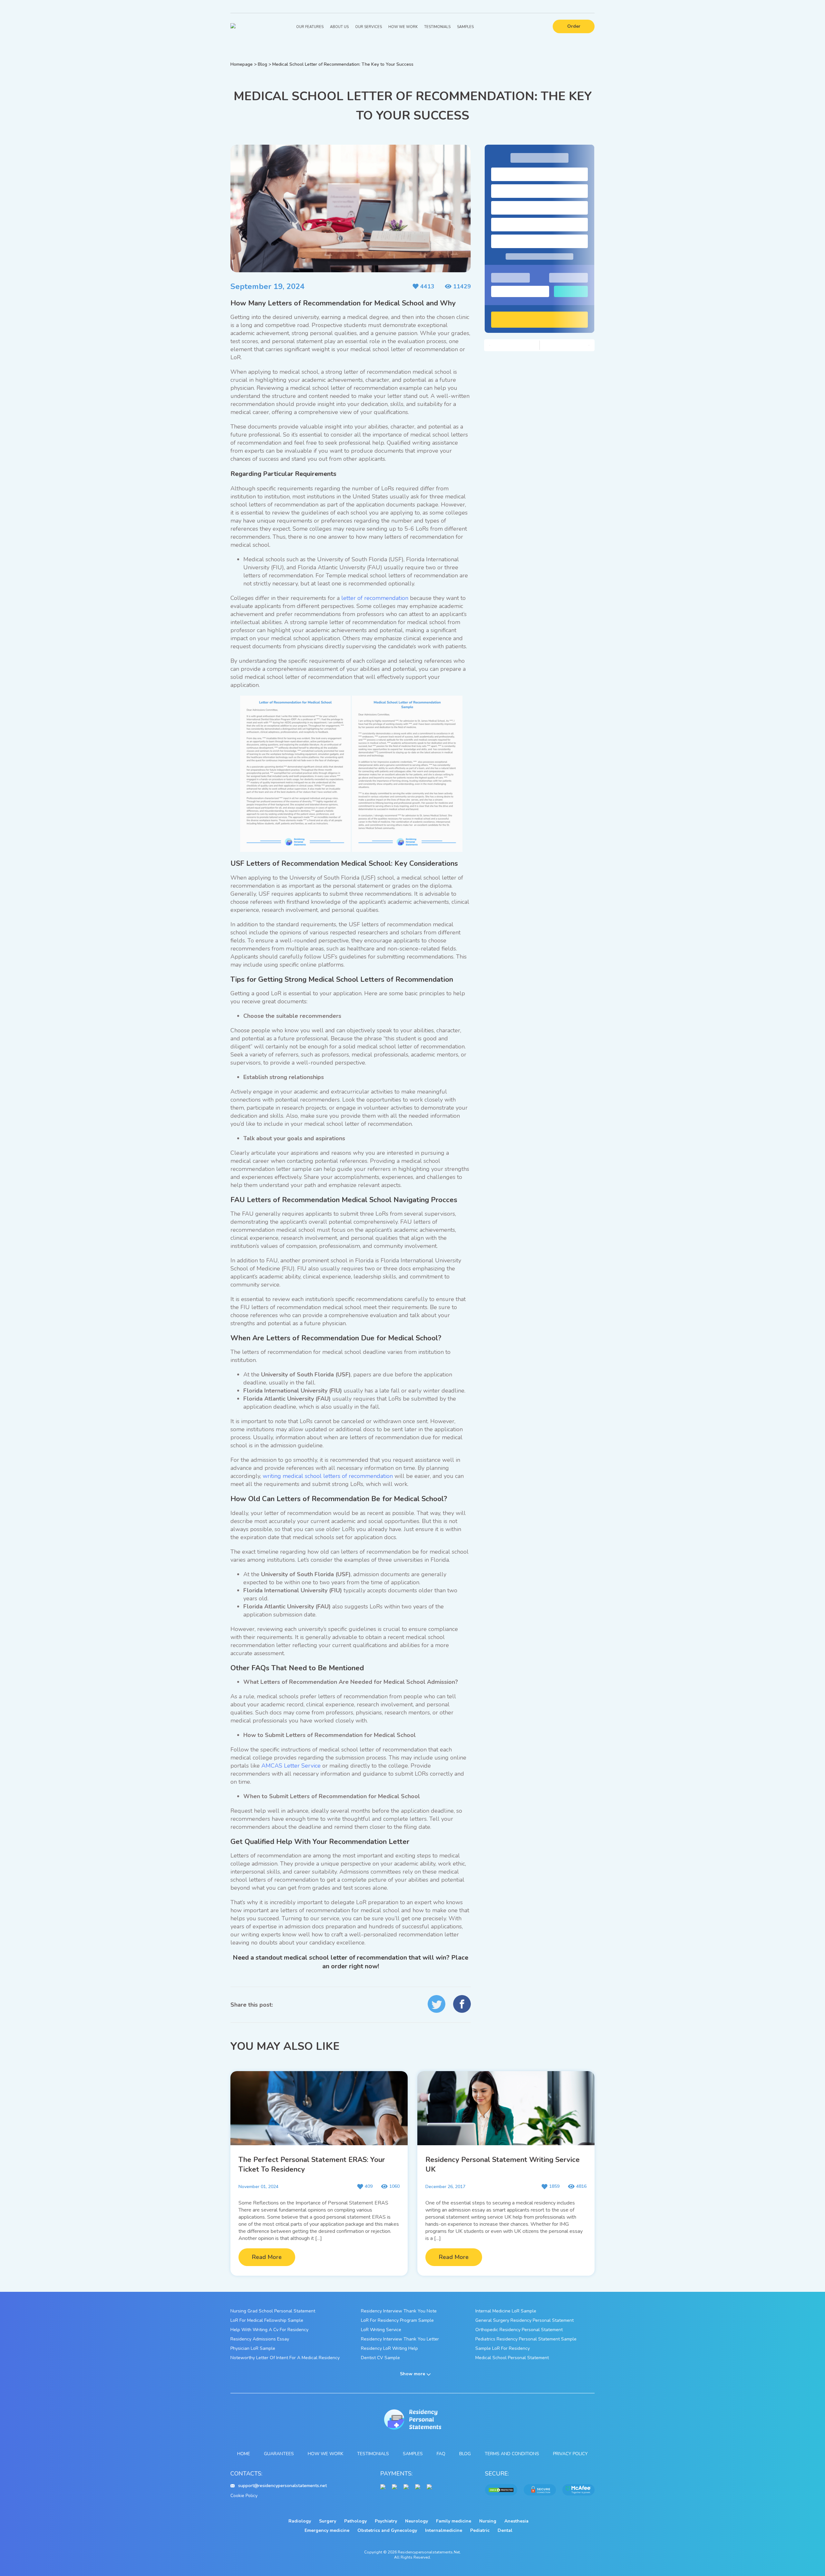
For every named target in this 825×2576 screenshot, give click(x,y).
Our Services (369, 27)
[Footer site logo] (413, 2420)
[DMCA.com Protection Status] (501, 2490)
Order (574, 26)
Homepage (242, 64)
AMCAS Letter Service (291, 1766)
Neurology (417, 2521)
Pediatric (480, 2530)
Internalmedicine (444, 2530)
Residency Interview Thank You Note (399, 2311)
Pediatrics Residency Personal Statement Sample (526, 2339)
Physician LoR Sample (253, 2348)
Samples (465, 27)
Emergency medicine (327, 2530)
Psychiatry (386, 2521)
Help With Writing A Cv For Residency (269, 2330)
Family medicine (454, 2521)
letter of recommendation (375, 598)
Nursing (488, 2521)
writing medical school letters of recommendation (328, 1476)
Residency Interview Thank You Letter (400, 2339)
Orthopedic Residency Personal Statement (519, 2330)
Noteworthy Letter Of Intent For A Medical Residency (285, 2358)
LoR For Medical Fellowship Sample (267, 2320)
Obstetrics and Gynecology (387, 2530)
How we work (325, 2454)
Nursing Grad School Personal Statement (273, 2311)
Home (244, 2454)
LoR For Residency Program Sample (397, 2320)
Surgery (328, 2521)
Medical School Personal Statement (512, 2358)
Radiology (300, 2521)
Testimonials (437, 27)
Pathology (355, 2521)
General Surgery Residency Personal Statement (524, 2320)
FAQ (441, 2454)
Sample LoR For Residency (503, 2348)
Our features (310, 27)
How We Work (403, 27)
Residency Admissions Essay (260, 2339)
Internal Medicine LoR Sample (506, 2311)
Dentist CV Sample (380, 2358)
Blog (262, 64)
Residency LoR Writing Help (389, 2348)
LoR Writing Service (381, 2330)
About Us (339, 27)
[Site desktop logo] (233, 27)
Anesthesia (516, 2521)
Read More (267, 2257)
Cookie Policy (244, 2496)
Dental (505, 2530)
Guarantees (279, 2454)
